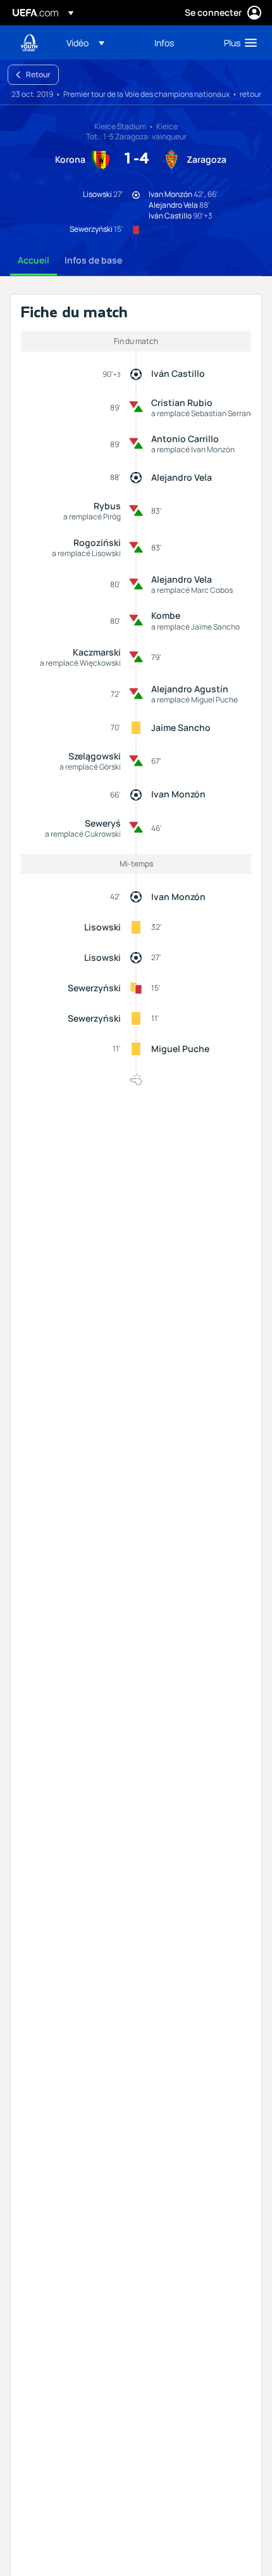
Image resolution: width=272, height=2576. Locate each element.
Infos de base (93, 260)
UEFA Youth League (29, 43)
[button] (85, 42)
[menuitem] (100, 42)
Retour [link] (38, 74)
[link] (164, 42)
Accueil (34, 260)
